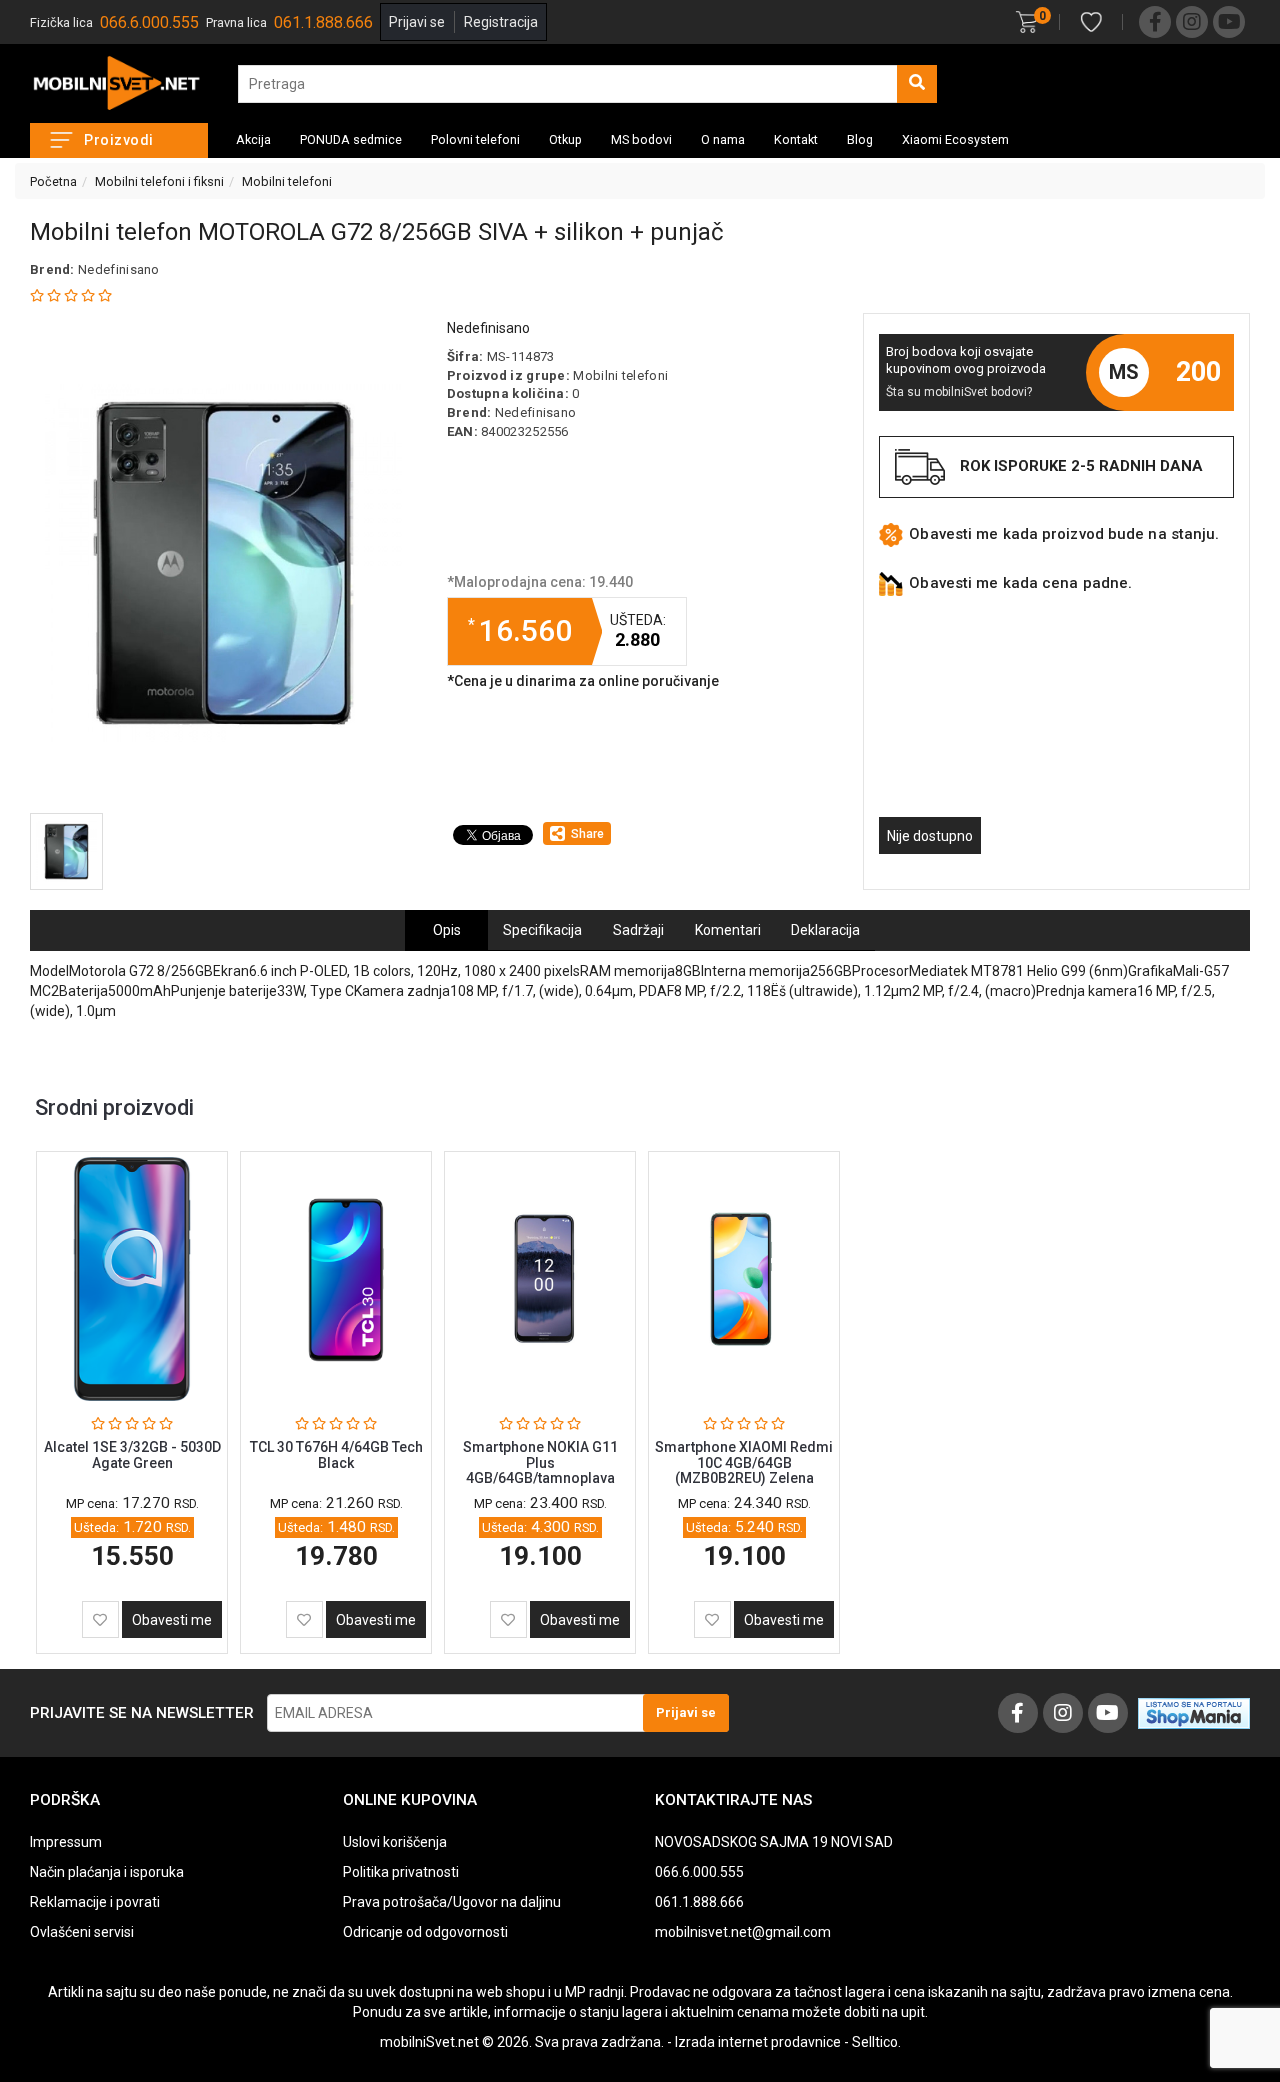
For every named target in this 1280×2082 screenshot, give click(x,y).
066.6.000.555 (149, 22)
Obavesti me (172, 1620)
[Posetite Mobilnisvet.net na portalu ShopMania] (1194, 1712)
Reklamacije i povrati (95, 1902)
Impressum (66, 1842)
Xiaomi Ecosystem (955, 139)
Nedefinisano (119, 269)
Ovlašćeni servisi (82, 1932)
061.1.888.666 (323, 22)
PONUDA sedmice (351, 139)
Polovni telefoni (475, 139)
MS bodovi (641, 139)
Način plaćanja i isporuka (107, 1872)
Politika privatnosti (401, 1872)
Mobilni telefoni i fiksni (159, 181)
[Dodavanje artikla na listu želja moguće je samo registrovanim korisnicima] (100, 1619)
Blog (860, 139)
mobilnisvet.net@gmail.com (743, 1932)
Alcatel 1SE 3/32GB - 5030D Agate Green (132, 1454)
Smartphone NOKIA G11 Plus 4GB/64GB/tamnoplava (540, 1462)
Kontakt (796, 139)
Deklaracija (825, 930)
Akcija (253, 139)
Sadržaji (638, 930)
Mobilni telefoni (287, 181)
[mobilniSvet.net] (119, 83)
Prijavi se (417, 22)
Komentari (728, 930)
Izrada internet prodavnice (758, 2042)
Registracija (501, 22)
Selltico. (876, 2042)
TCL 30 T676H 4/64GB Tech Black (336, 1454)
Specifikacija (542, 930)
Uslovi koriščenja (395, 1842)
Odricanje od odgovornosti (425, 1932)
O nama (723, 139)
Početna (53, 181)
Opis (447, 930)
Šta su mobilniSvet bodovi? (959, 392)
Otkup (565, 139)
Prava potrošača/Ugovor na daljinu (452, 1902)
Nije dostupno (930, 836)
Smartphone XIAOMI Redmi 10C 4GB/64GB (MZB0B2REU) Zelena (744, 1462)
